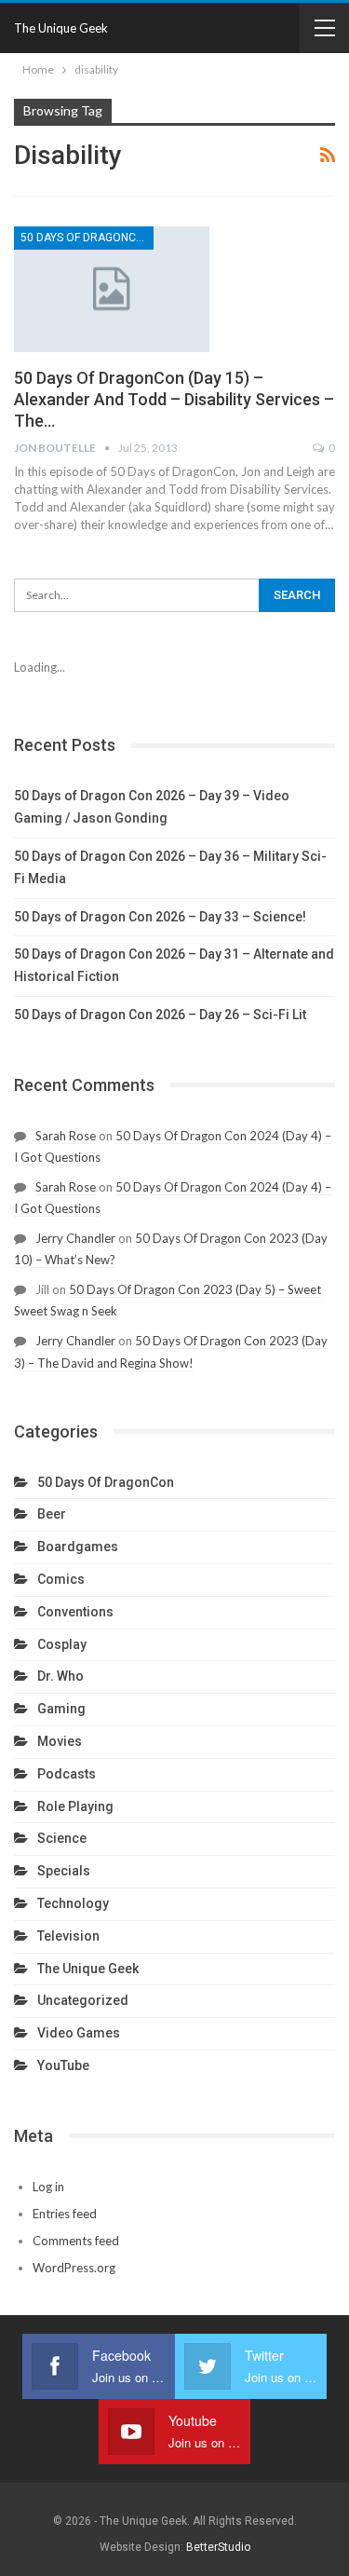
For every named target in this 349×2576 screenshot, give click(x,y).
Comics (61, 1579)
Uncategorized (83, 2000)
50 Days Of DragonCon (86, 238)
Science (62, 1838)
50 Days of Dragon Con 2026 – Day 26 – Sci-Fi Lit (160, 1015)
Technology (73, 1903)
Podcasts (67, 1774)
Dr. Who (60, 1676)
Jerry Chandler (75, 1238)
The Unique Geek (61, 28)
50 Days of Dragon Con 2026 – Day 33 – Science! (160, 917)
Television (68, 1936)
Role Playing (75, 1806)
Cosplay (62, 1644)
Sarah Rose (66, 1136)
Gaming (61, 1709)
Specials (64, 1871)
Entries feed (65, 2214)
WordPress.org (74, 2268)
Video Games (79, 2033)
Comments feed (76, 2241)
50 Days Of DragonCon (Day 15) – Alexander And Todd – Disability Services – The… (174, 399)
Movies (60, 1741)
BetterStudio (218, 2547)
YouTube (63, 2065)
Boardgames (78, 1547)
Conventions (75, 1612)
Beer (52, 1514)
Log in (48, 2187)
